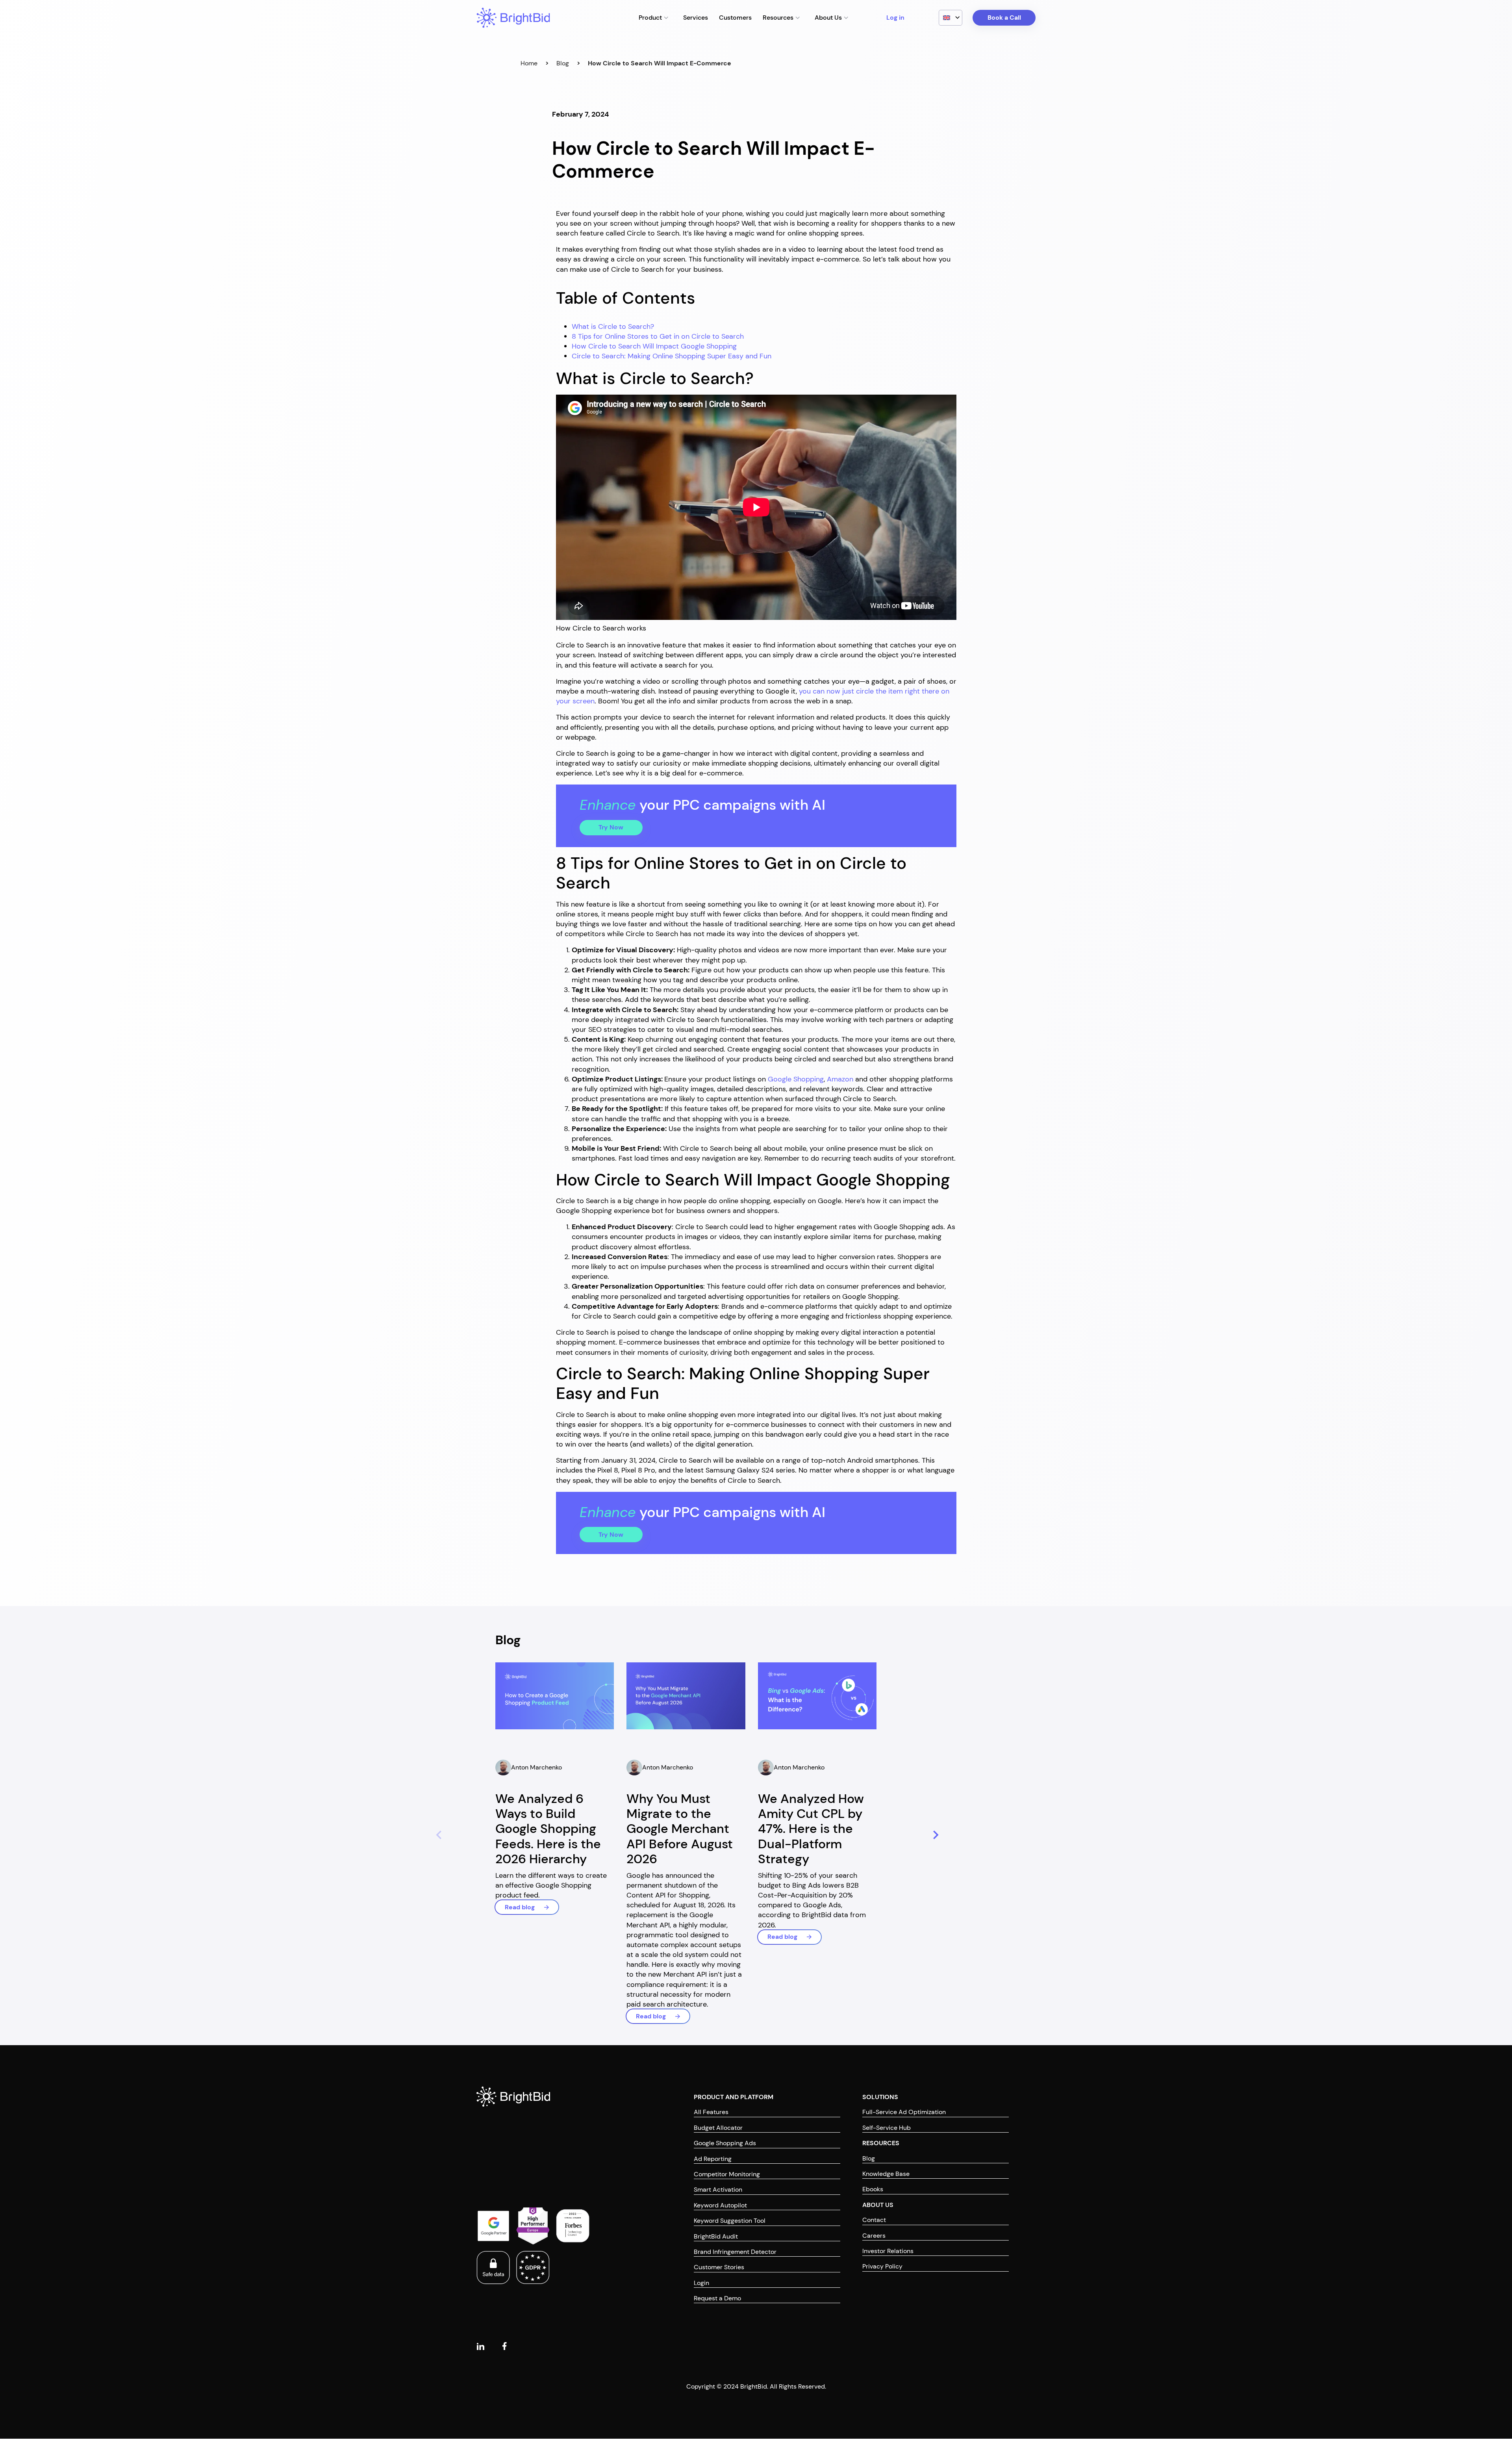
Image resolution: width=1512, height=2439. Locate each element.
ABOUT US (878, 2205)
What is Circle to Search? (613, 326)
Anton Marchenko (536, 1767)
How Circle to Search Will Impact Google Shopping (654, 346)
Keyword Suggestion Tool (730, 2221)
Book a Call (1004, 18)
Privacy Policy (882, 2267)
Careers (874, 2236)
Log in (895, 18)
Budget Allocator (718, 2128)
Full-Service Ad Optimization (904, 2112)
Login (701, 2283)
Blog (563, 63)
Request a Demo (717, 2299)
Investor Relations (888, 2251)
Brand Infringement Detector (735, 2252)
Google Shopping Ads (725, 2143)
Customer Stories (719, 2267)
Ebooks (873, 2190)
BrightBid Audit (716, 2236)
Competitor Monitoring (727, 2174)
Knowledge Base (886, 2174)
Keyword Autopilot (720, 2205)
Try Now (611, 827)
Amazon (840, 1079)
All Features (711, 2112)
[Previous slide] (437, 1836)
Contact (874, 2220)
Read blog (520, 1907)
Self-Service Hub (887, 2128)
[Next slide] (934, 1836)
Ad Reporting (713, 2159)
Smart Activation (718, 2190)
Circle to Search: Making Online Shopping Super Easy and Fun (672, 356)
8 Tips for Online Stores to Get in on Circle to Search (658, 336)
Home (529, 63)
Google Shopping (796, 1079)
